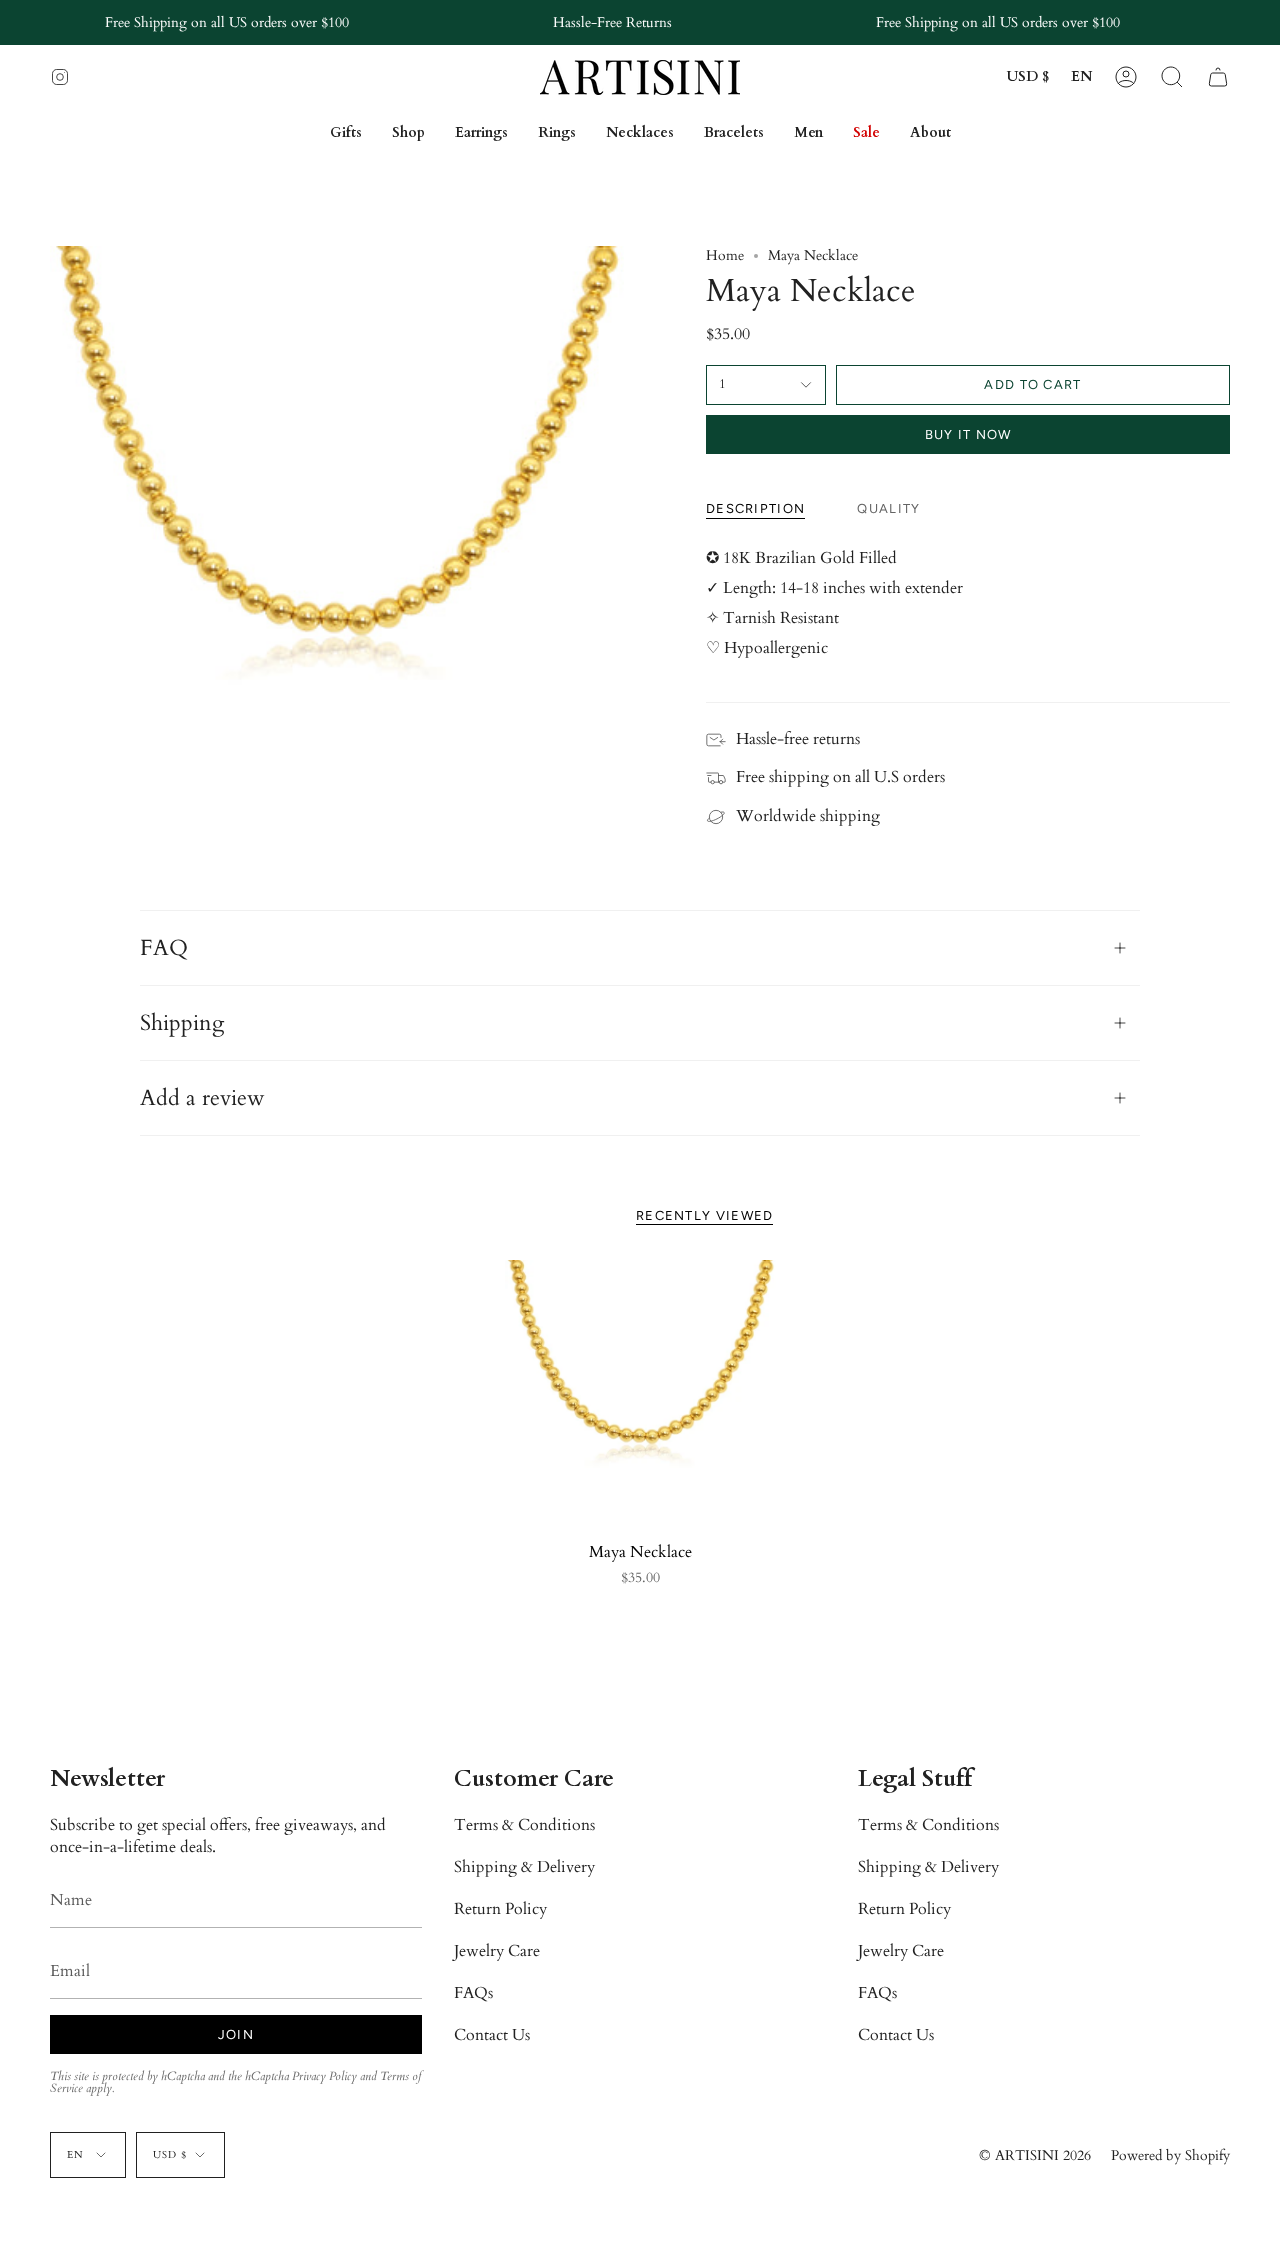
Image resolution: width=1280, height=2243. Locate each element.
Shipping (182, 1023)
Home (725, 255)
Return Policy (500, 1909)
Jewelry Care (497, 1951)
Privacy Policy (324, 2076)
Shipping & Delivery (524, 1867)
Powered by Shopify (1170, 2155)
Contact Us (492, 2035)
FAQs (473, 1993)
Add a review (202, 1098)
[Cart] (1218, 77)
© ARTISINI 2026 (1035, 2155)
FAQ (164, 948)
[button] (1172, 77)
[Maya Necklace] (640, 1395)
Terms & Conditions (524, 1825)
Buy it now (968, 434)
